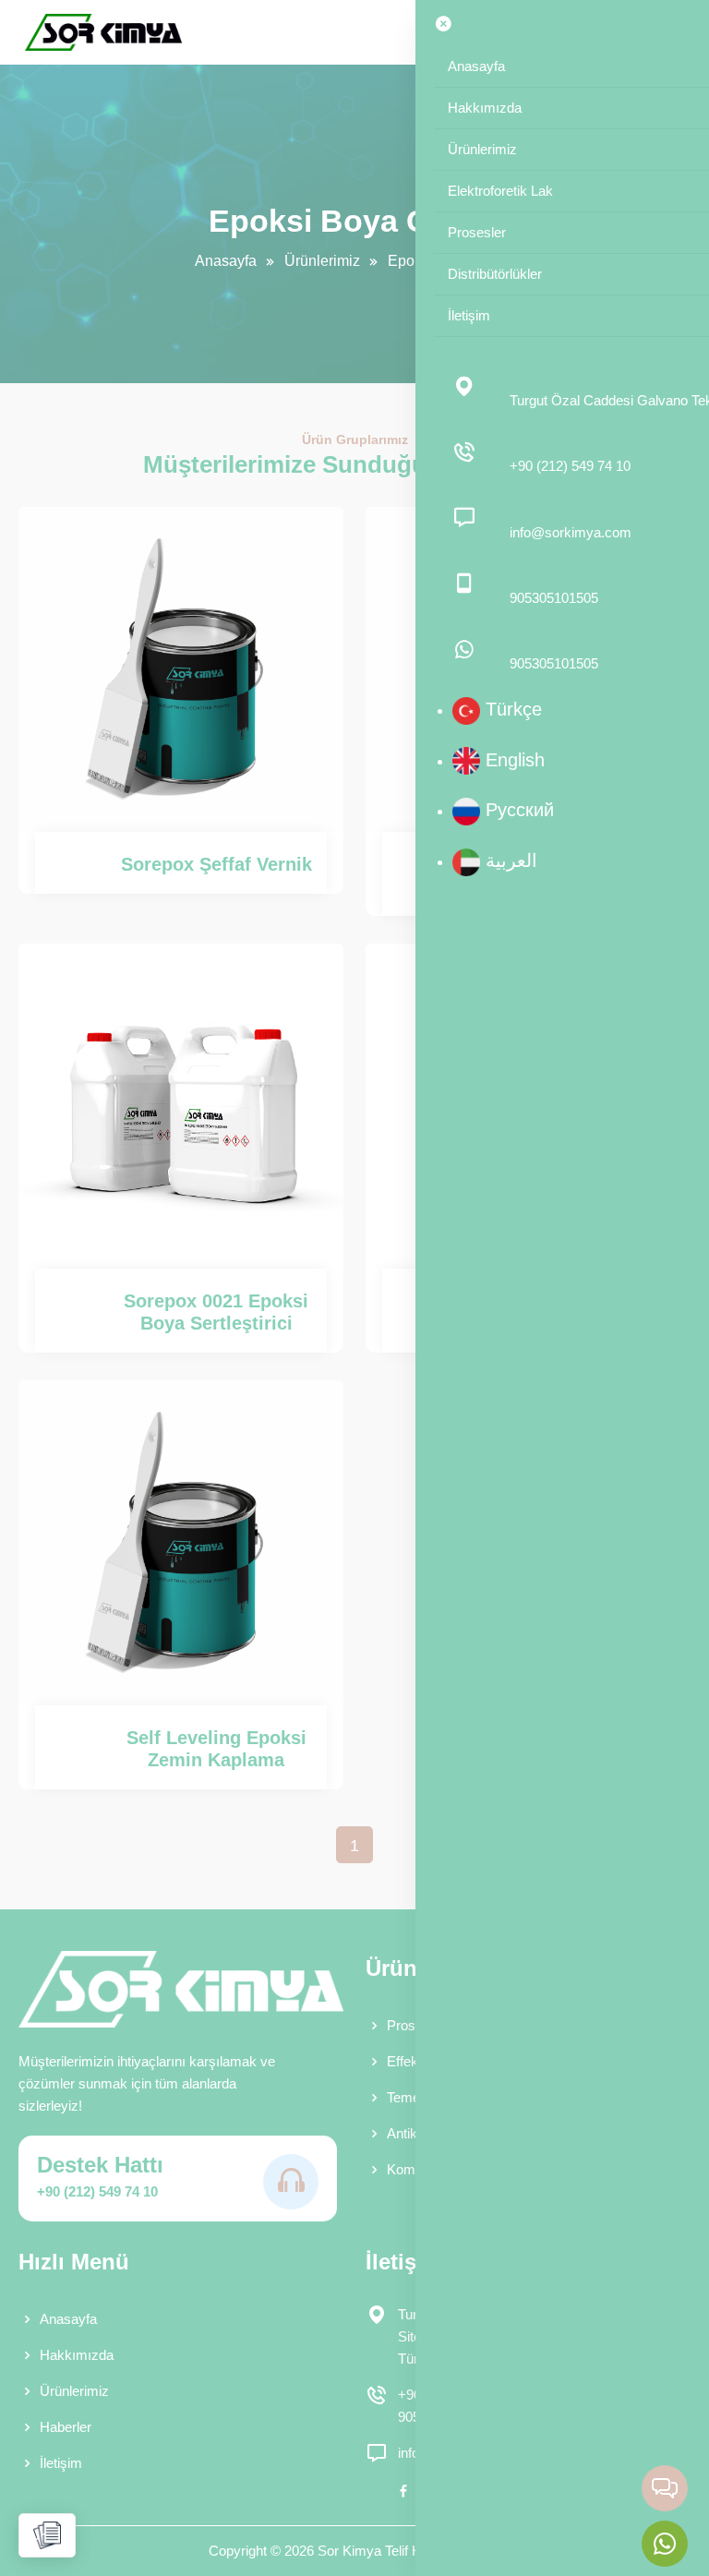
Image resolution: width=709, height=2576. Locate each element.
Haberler (66, 2427)
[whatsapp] (665, 2544)
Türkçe (511, 709)
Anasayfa (226, 261)
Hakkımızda (77, 2355)
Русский (517, 810)
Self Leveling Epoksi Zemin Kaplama (216, 1749)
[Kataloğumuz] (47, 2535)
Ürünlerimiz (322, 261)
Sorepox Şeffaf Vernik (216, 864)
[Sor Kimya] (103, 32)
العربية (509, 861)
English (512, 760)
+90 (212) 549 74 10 (97, 2191)
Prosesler (416, 2025)
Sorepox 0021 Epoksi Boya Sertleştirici (216, 1312)
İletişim (61, 2463)
